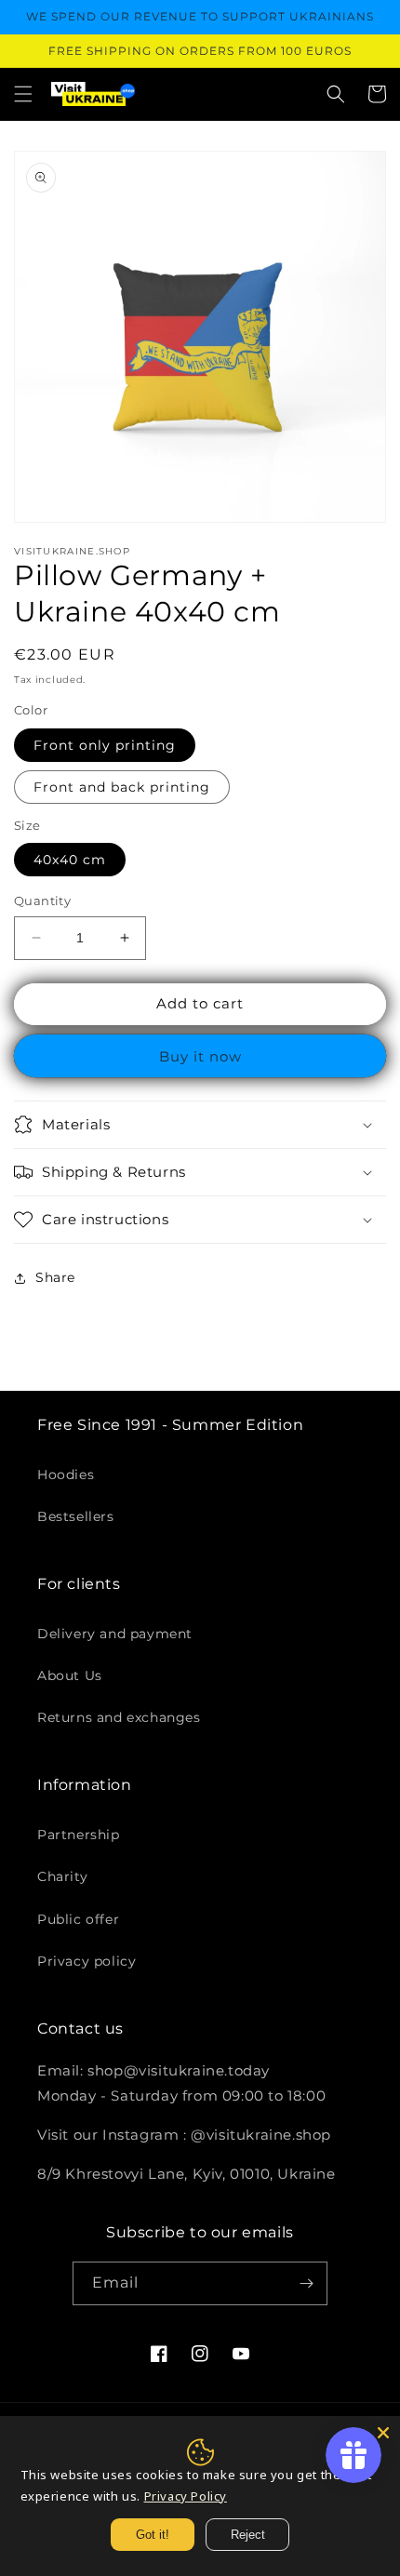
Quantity (42, 901)
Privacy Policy (186, 2496)
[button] (23, 94)
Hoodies (66, 1475)
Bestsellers (76, 1516)
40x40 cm (70, 860)
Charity (62, 1876)
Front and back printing (122, 787)
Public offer (78, 1919)
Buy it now (200, 1056)
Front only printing (105, 745)
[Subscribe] (306, 2283)
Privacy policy (87, 1961)
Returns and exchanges (119, 1717)
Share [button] (55, 1277)
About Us (70, 1675)
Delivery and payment (115, 1634)
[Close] (383, 2433)
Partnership (79, 1835)
